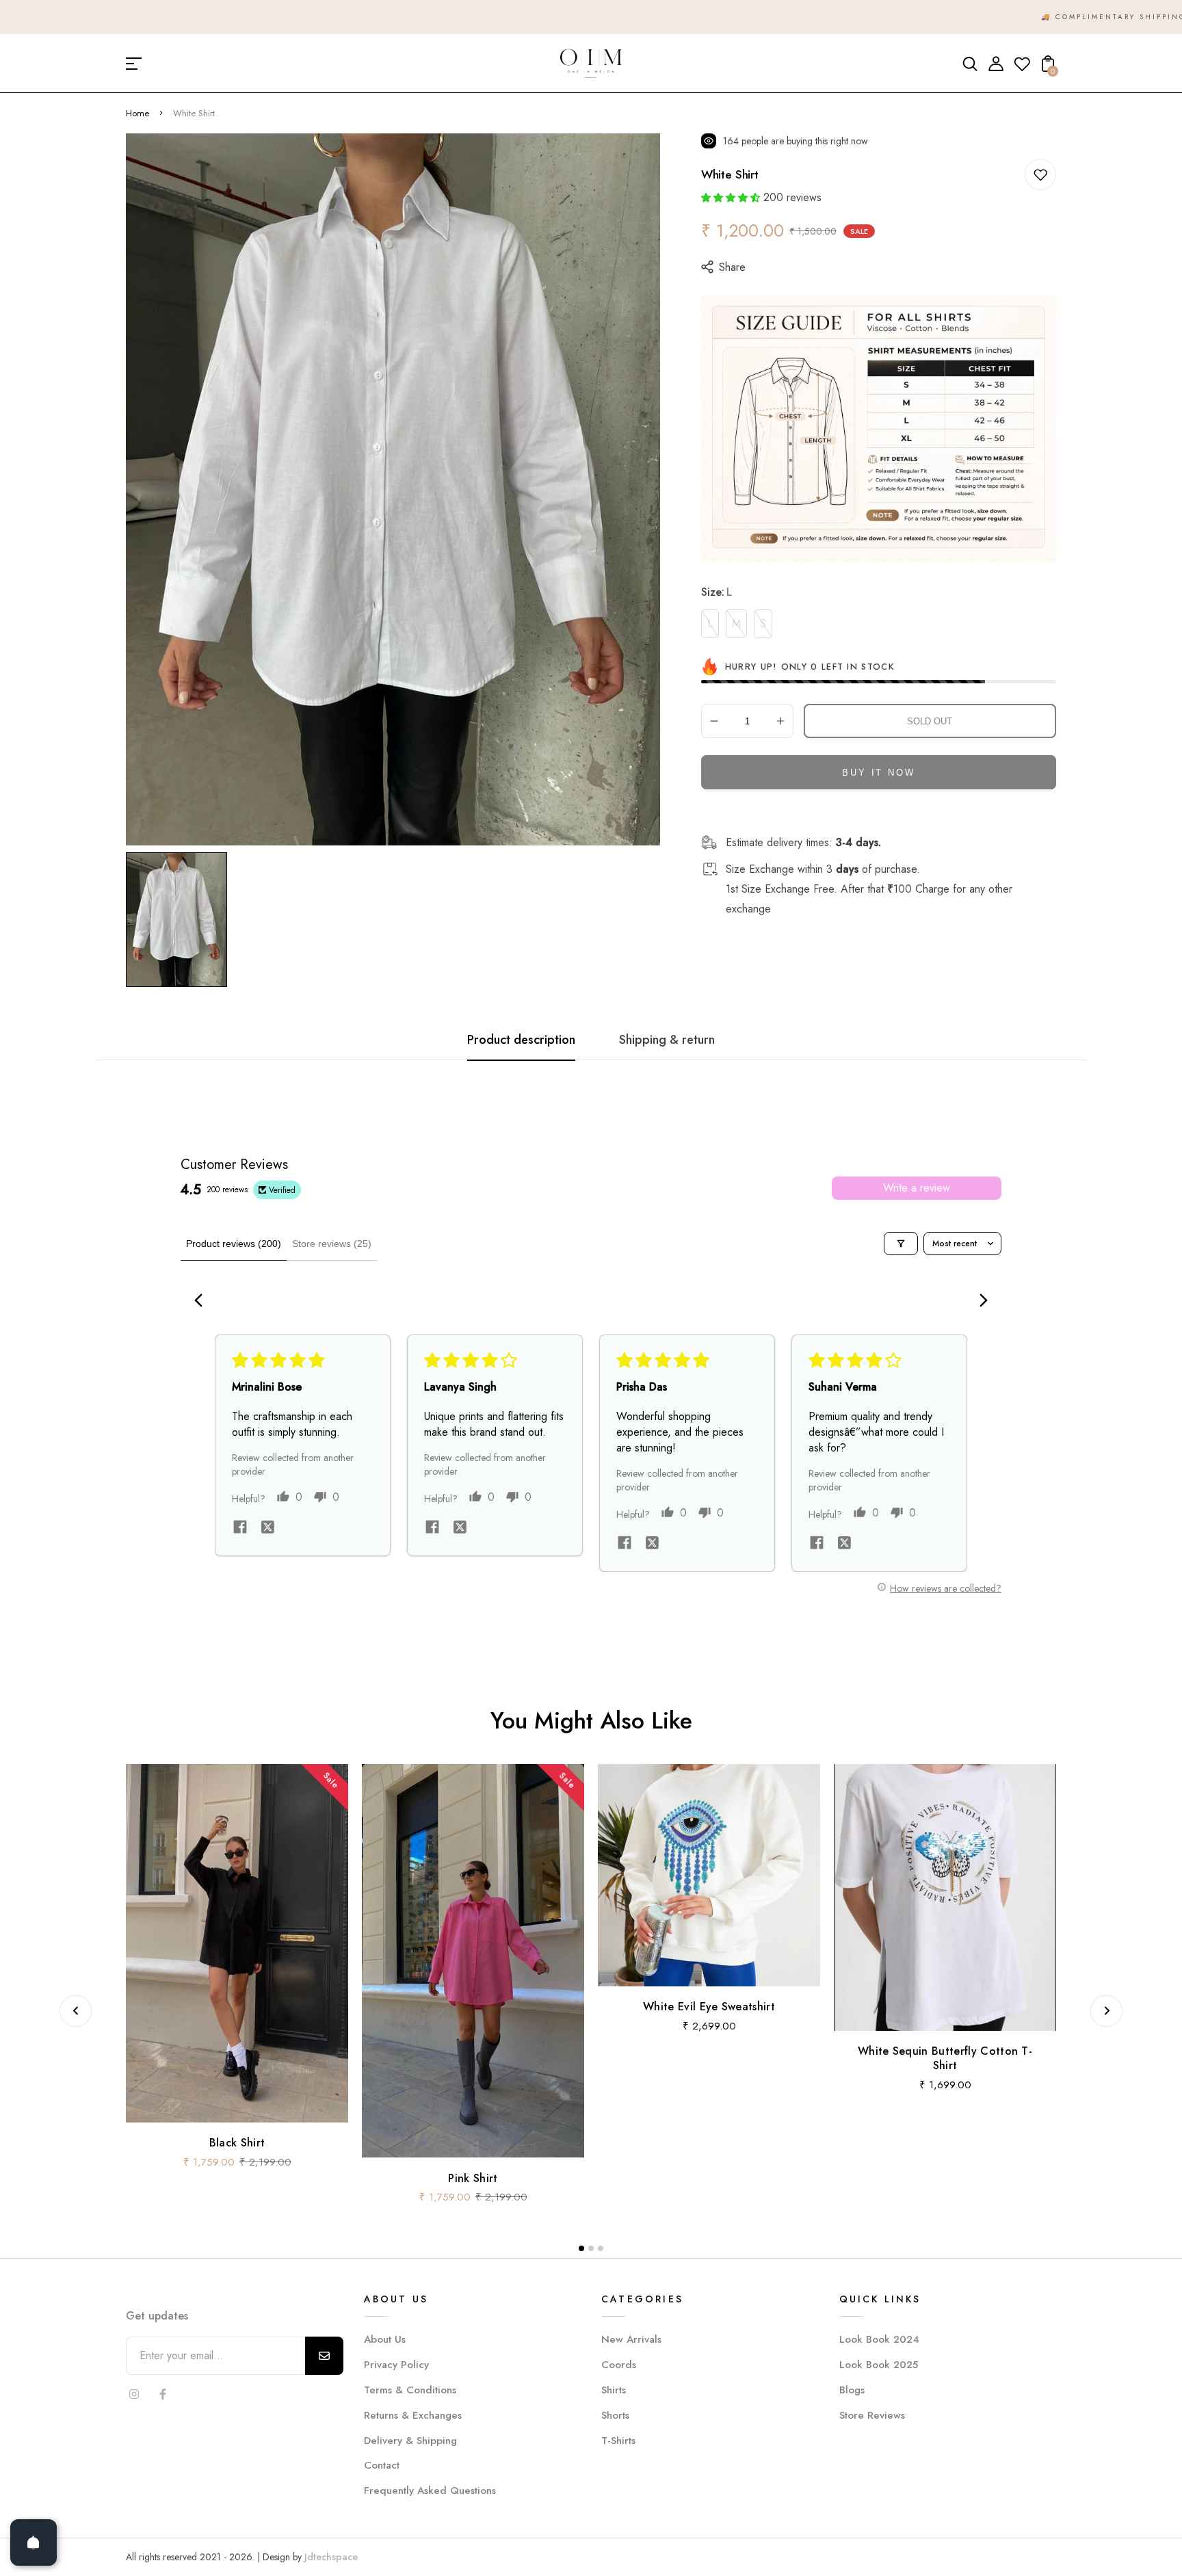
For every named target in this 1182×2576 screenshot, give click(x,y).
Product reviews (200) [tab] (234, 1244)
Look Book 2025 (879, 2365)
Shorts (615, 2415)
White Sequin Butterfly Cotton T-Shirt (945, 2058)
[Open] (34, 2542)
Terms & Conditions (410, 2390)
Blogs (852, 2390)
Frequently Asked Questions (430, 2490)
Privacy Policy (396, 2365)
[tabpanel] (180, 920)
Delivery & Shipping (410, 2441)
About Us (385, 2339)
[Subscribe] (324, 2356)
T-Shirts (618, 2441)
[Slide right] (1106, 2011)
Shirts (614, 2390)
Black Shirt (237, 2143)
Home (137, 113)
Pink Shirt (473, 2178)
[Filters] (901, 1244)
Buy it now (878, 773)
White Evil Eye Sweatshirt (709, 2007)
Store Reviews (872, 2415)
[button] (731, 198)
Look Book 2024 (879, 2339)
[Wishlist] (1022, 68)
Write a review (917, 1188)
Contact (382, 2465)
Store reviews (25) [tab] (332, 1244)
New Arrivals (631, 2339)
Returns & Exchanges (413, 2415)
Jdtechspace (331, 2557)
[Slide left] (76, 2011)
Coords (619, 2365)
